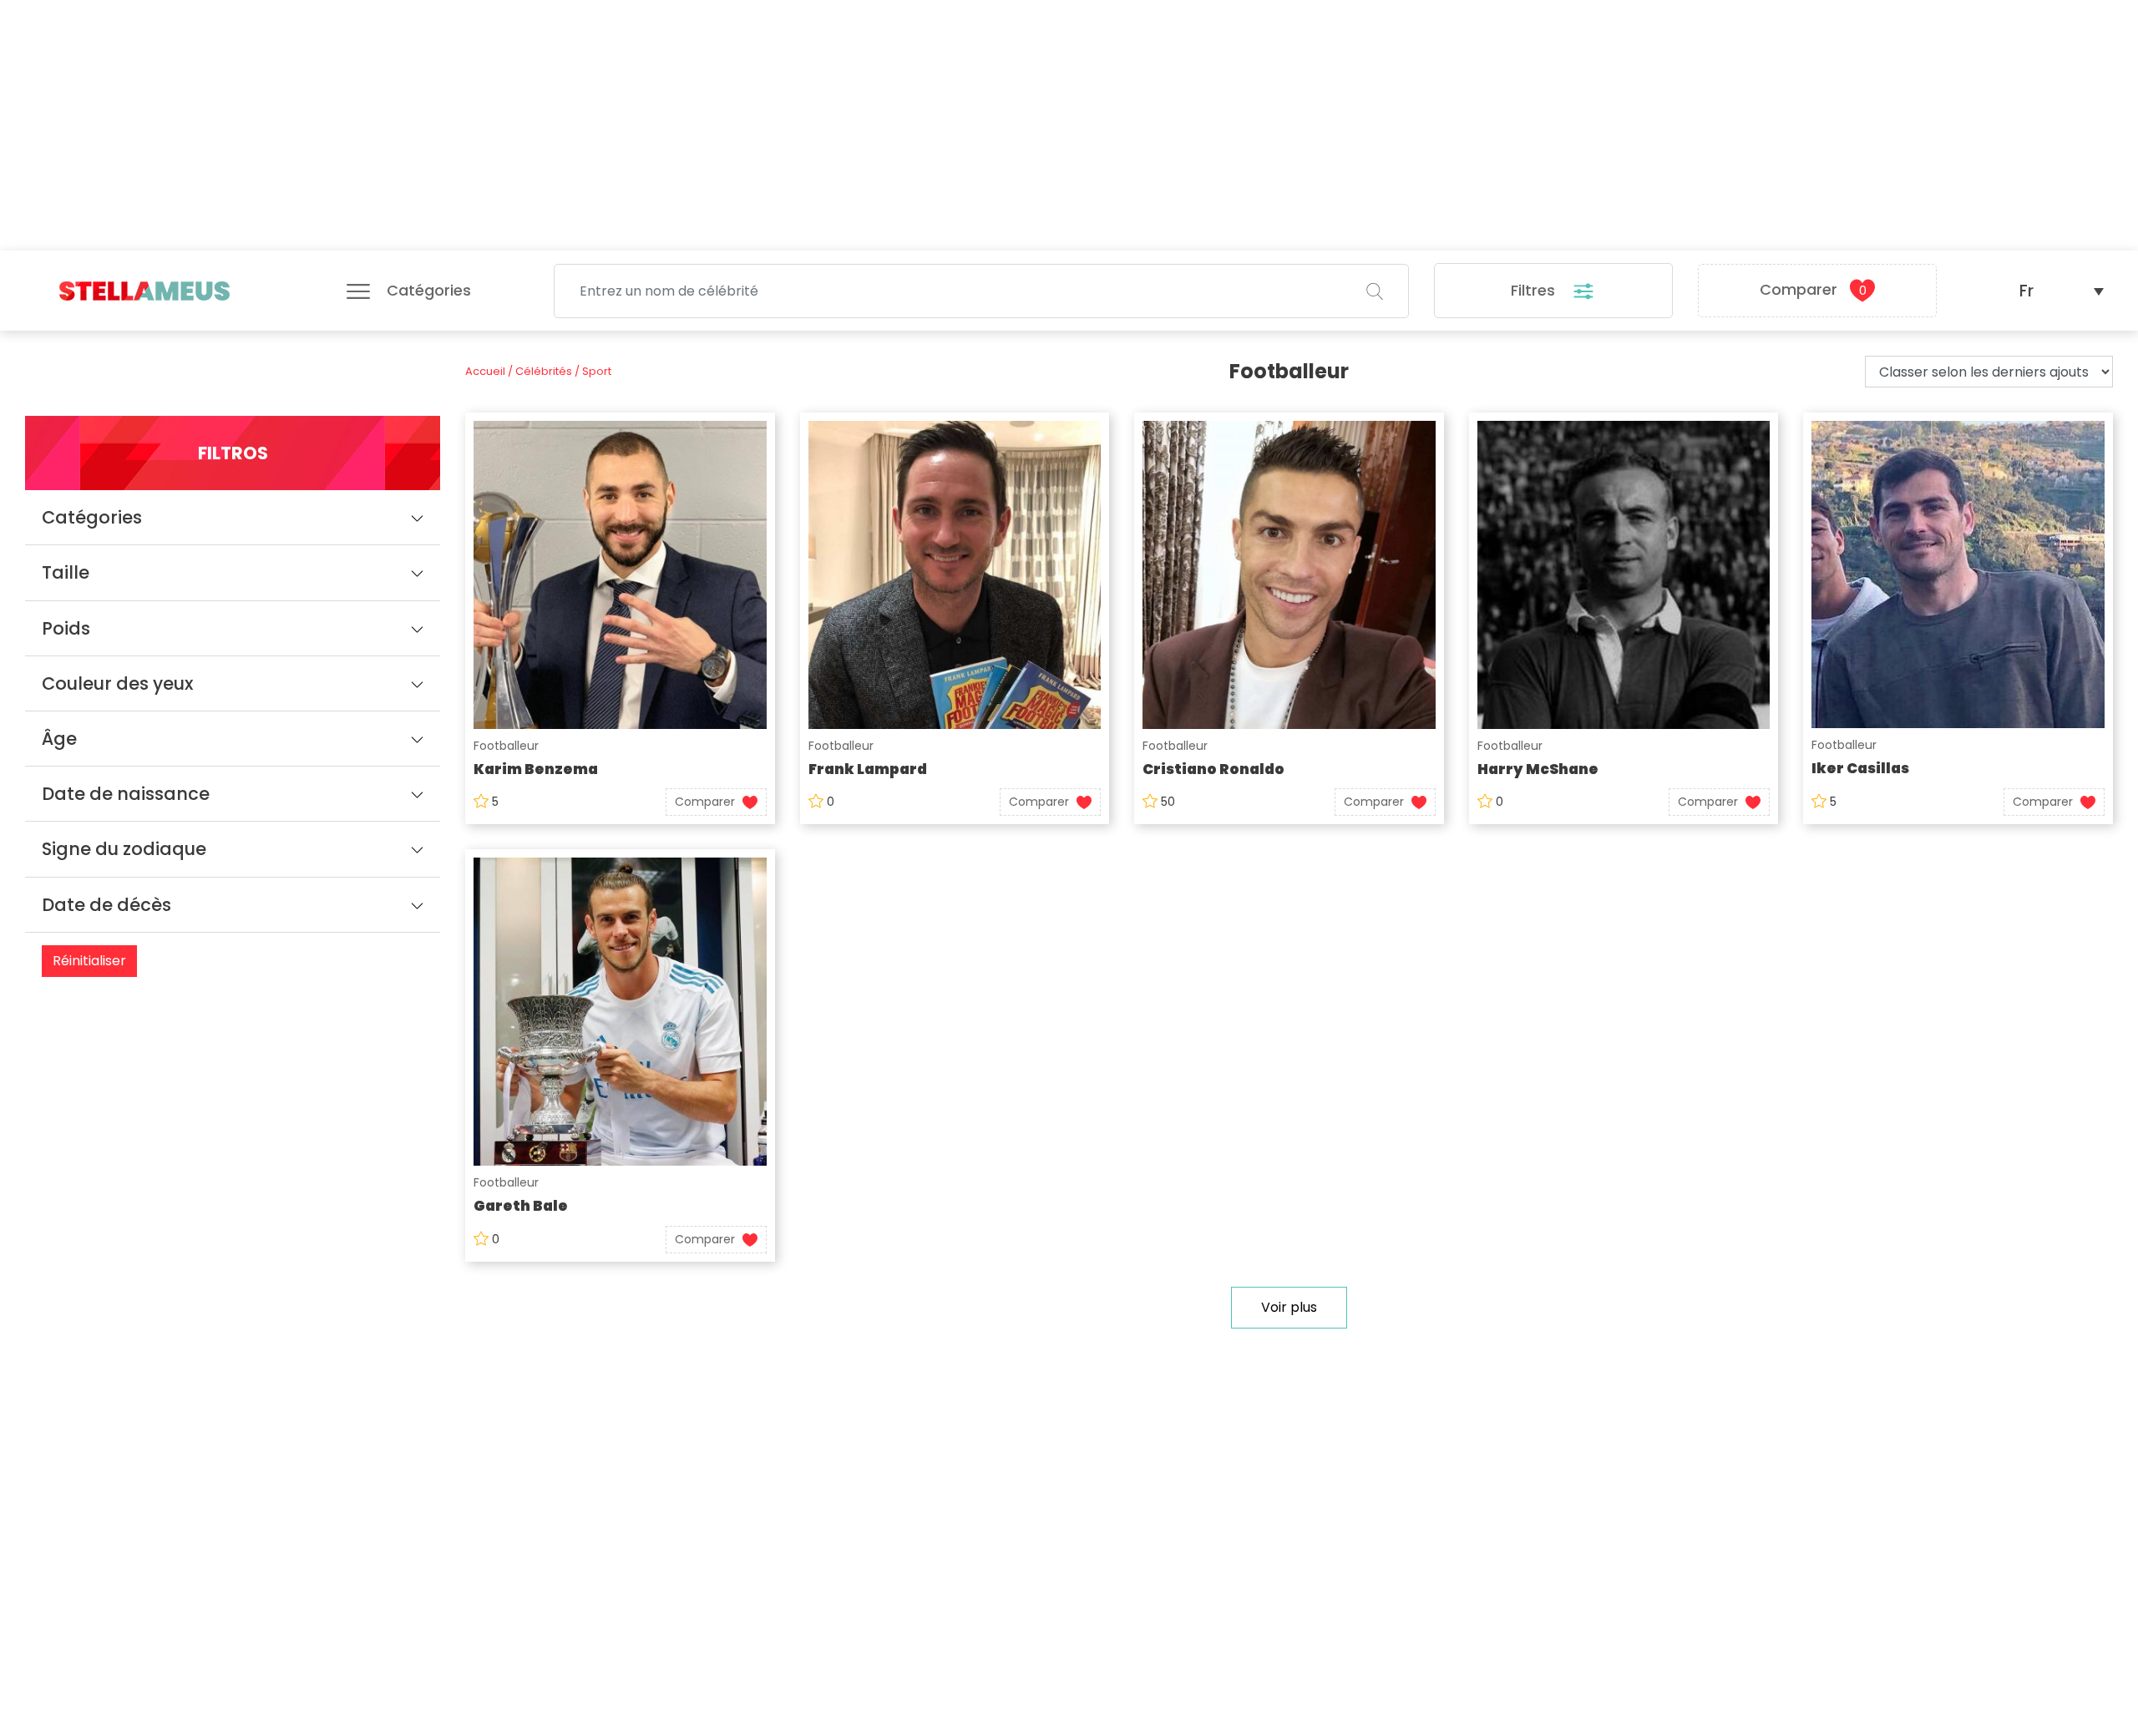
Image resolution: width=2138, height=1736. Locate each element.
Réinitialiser (89, 961)
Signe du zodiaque (124, 849)
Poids (66, 628)
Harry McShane (1538, 769)
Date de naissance (126, 794)
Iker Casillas (1860, 768)
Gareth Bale (521, 1206)
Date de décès (106, 905)
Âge (59, 739)
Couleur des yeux (117, 683)
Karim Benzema (536, 769)
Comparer (1813, 289)
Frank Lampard (868, 769)
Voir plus (1289, 1307)
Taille (66, 572)
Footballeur (506, 746)
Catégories (92, 517)
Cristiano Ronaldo (1213, 769)
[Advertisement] (1069, 125)
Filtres (1535, 290)
